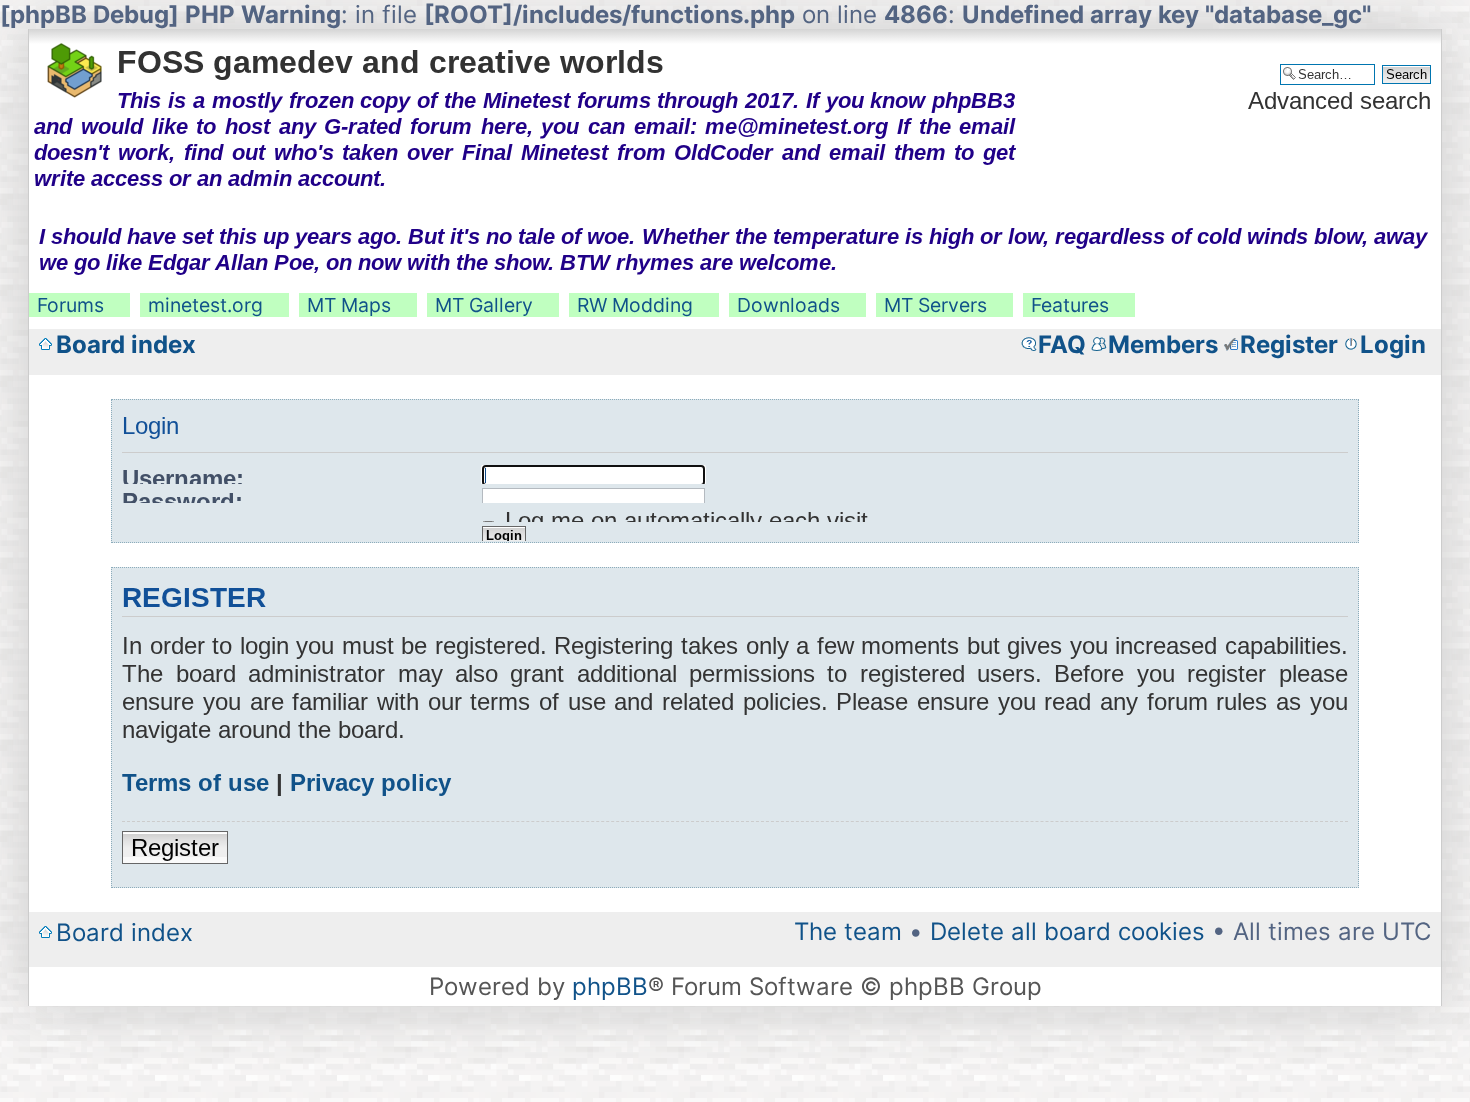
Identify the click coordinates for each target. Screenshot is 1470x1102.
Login (1393, 344)
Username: (183, 478)
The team (848, 931)
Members (1163, 344)
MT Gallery (484, 305)
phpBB (610, 986)
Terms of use (195, 782)
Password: (182, 501)
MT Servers (935, 305)
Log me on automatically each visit (683, 520)
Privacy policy (370, 782)
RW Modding (635, 305)
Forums (70, 305)
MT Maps (349, 305)
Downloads (788, 305)
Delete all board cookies (1067, 931)
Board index (126, 344)
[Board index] (75, 64)
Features (1070, 305)
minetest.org (205, 305)
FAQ (1062, 344)
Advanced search (1339, 100)
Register (1289, 344)
